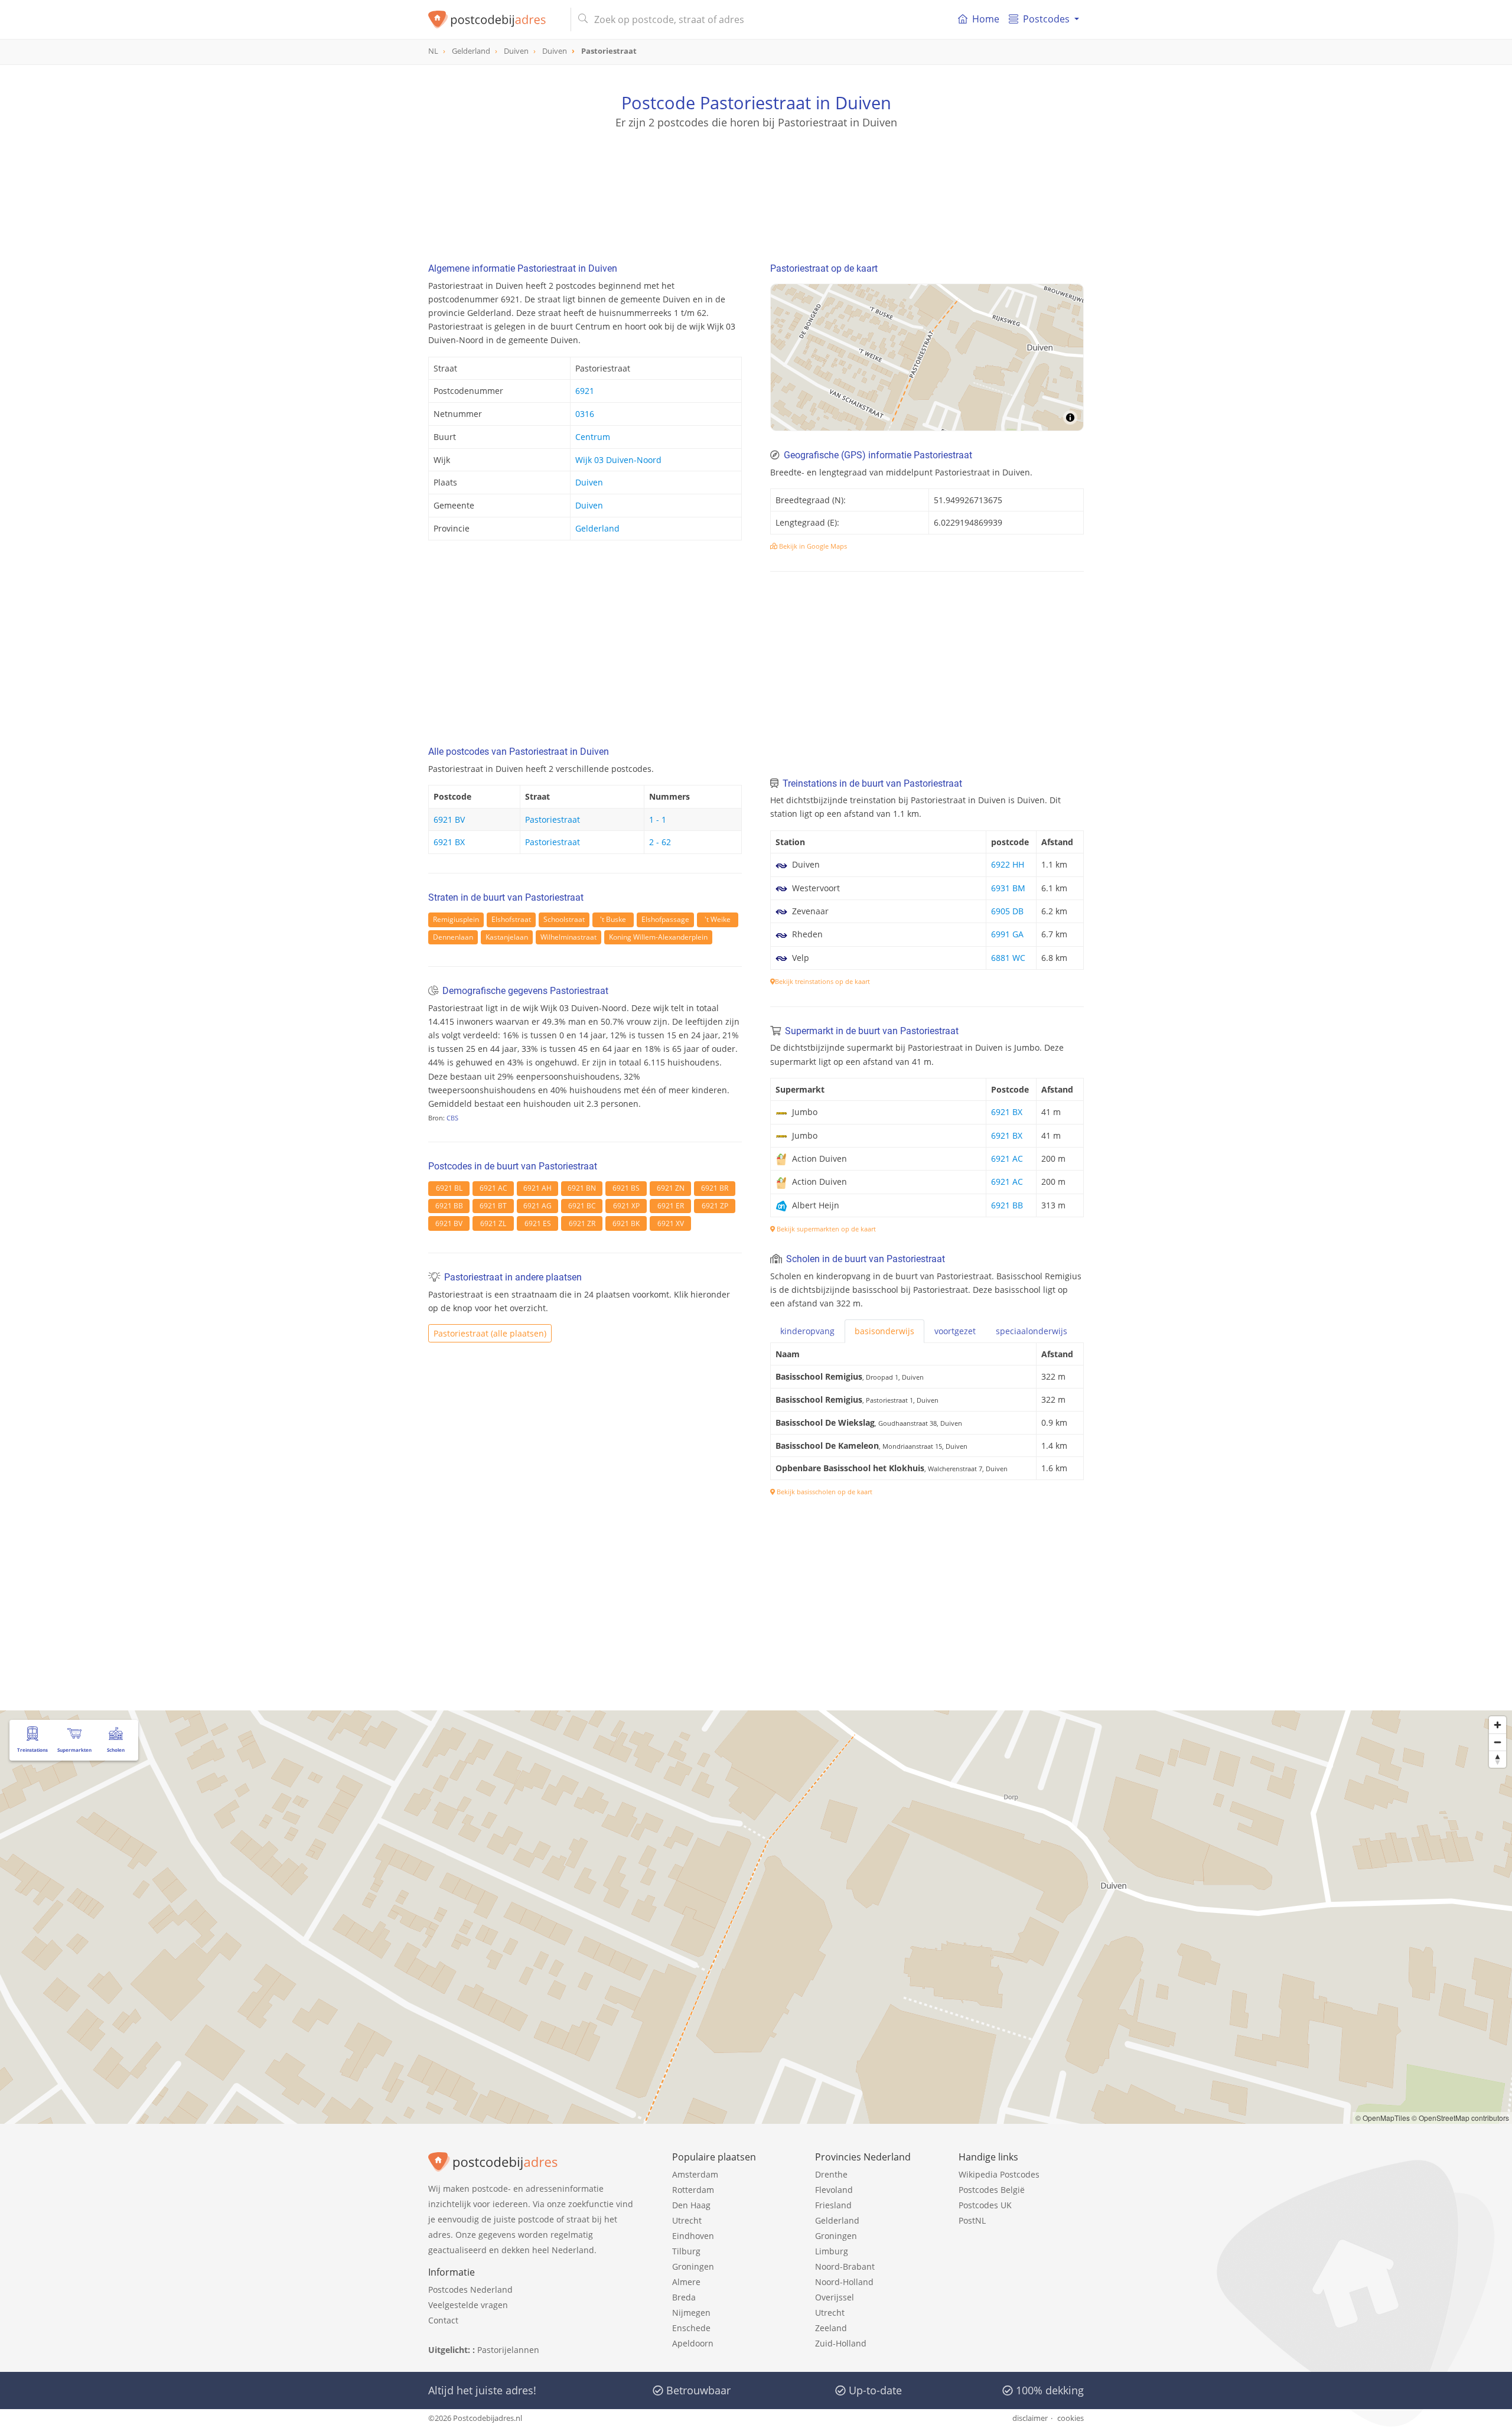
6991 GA (1007, 934)
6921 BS (626, 1188)
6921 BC (582, 1206)
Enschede (691, 2328)
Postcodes (1046, 19)
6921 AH (537, 1188)
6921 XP (626, 1206)
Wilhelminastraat (568, 937)
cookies (1071, 2418)
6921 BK (626, 1223)
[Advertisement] (756, 183)
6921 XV (671, 1223)
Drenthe (831, 2174)
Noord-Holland (844, 2282)
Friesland (833, 2205)
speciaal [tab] (1032, 1331)
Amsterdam (695, 2174)
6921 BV (449, 819)
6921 (585, 391)
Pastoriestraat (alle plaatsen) (490, 1333)
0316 (585, 414)
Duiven (589, 482)
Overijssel (835, 2297)
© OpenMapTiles (1383, 2118)
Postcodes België (992, 2190)
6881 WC (1008, 958)
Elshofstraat (511, 919)
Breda (684, 2297)
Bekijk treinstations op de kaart (822, 981)
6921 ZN (671, 1188)
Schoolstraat (564, 919)
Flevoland (834, 2190)
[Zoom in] (1498, 1725)
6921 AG (537, 1206)
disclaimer (1030, 2418)
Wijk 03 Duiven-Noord (618, 460)
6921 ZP (715, 1206)
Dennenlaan (453, 937)
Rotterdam (693, 2190)
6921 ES (538, 1223)
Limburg (832, 2251)
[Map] (927, 357)
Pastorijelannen (508, 2350)
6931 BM (1008, 888)
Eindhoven (693, 2236)
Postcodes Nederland (470, 2290)
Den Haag (691, 2205)
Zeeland (831, 2328)
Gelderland (597, 528)
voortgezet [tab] (955, 1331)
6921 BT (493, 1206)
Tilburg (686, 2251)
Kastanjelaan (507, 937)
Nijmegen (691, 2313)
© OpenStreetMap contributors (1460, 2118)
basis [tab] (884, 1331)
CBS (452, 1118)
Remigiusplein (456, 919)
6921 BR (715, 1188)
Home (986, 19)
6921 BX (449, 842)
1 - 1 (658, 819)
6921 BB (449, 1206)
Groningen (693, 2266)
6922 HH (1008, 864)
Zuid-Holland (841, 2343)
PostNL (972, 2220)
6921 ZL (493, 1223)
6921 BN (582, 1188)
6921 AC (493, 1188)
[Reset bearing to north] (1498, 1759)
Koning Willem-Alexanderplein (658, 937)
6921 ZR (582, 1223)
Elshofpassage (665, 919)
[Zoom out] (1498, 1742)
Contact (443, 2320)
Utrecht (687, 2220)
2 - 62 (660, 842)
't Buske (613, 919)
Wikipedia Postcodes (999, 2174)
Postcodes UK (985, 2205)
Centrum (593, 437)
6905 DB (1007, 911)
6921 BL (449, 1188)
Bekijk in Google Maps (812, 546)
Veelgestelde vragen (468, 2305)
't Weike (718, 919)
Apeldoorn (693, 2343)
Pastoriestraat (553, 819)
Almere (686, 2282)
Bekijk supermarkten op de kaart (825, 1229)
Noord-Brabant (845, 2266)
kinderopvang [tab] (807, 1331)
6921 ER (671, 1206)
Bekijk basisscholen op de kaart (824, 1492)
